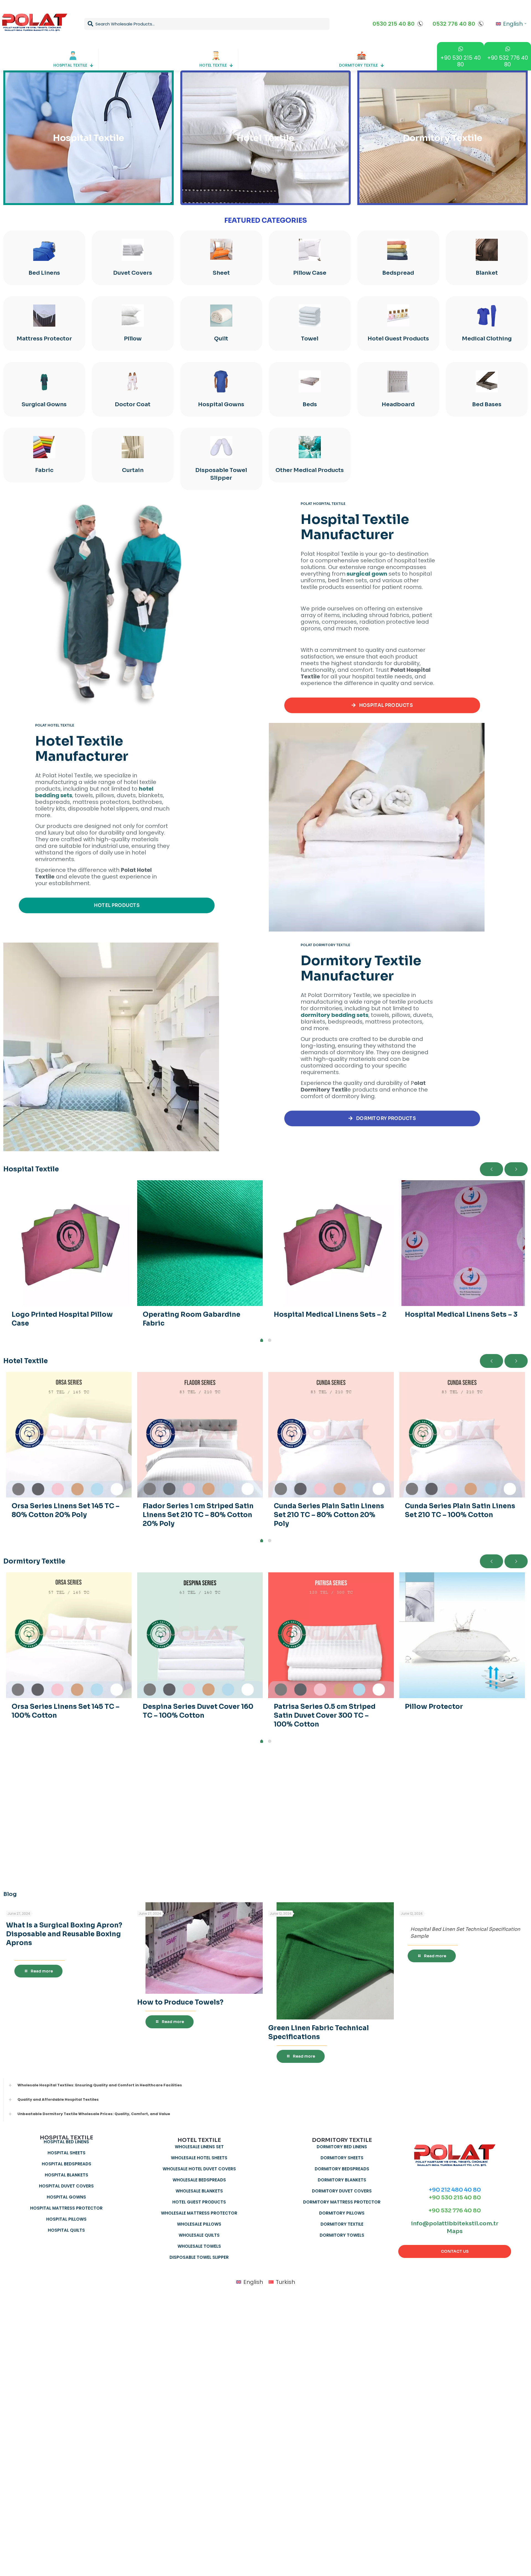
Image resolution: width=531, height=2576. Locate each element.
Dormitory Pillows (342, 2213)
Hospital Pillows (66, 2219)
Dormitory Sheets (342, 2158)
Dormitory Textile (342, 2224)
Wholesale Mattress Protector (199, 2213)
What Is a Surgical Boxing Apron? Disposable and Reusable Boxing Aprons (64, 1934)
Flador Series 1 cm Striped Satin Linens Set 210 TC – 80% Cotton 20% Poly (198, 1515)
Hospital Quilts (66, 2230)
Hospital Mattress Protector (66, 2208)
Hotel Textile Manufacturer (82, 749)
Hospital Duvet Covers (66, 2186)
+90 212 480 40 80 (455, 2190)
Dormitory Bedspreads (342, 2169)
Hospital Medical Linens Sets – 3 (461, 1315)
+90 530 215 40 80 (455, 2198)
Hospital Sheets (67, 2153)
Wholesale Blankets (199, 2191)
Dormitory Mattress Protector (342, 2202)
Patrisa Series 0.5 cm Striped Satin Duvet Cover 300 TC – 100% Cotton (325, 1715)
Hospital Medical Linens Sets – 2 (330, 1315)
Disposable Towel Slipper (199, 2257)
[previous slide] (491, 1169)
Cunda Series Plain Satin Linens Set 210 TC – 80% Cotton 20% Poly (329, 1515)
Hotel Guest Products (199, 2202)
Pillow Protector (434, 1707)
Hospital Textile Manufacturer (355, 527)
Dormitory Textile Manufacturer (361, 968)
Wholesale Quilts (199, 2235)
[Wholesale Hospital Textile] (111, 606)
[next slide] (516, 1169)
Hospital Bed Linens (66, 2142)
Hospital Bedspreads (67, 2164)
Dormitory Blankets (342, 2180)
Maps (455, 2231)
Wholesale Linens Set (199, 2147)
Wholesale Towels (199, 2246)
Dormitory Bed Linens (342, 2147)
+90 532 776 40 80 (455, 2211)
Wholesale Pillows (199, 2224)
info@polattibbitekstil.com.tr (455, 2224)
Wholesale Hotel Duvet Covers (199, 2169)
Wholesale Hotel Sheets (199, 2158)
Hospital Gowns (66, 2197)
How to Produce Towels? (180, 2002)
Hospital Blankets (67, 2175)
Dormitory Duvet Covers (342, 2191)
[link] (111, 606)
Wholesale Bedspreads (199, 2180)
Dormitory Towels (342, 2235)
